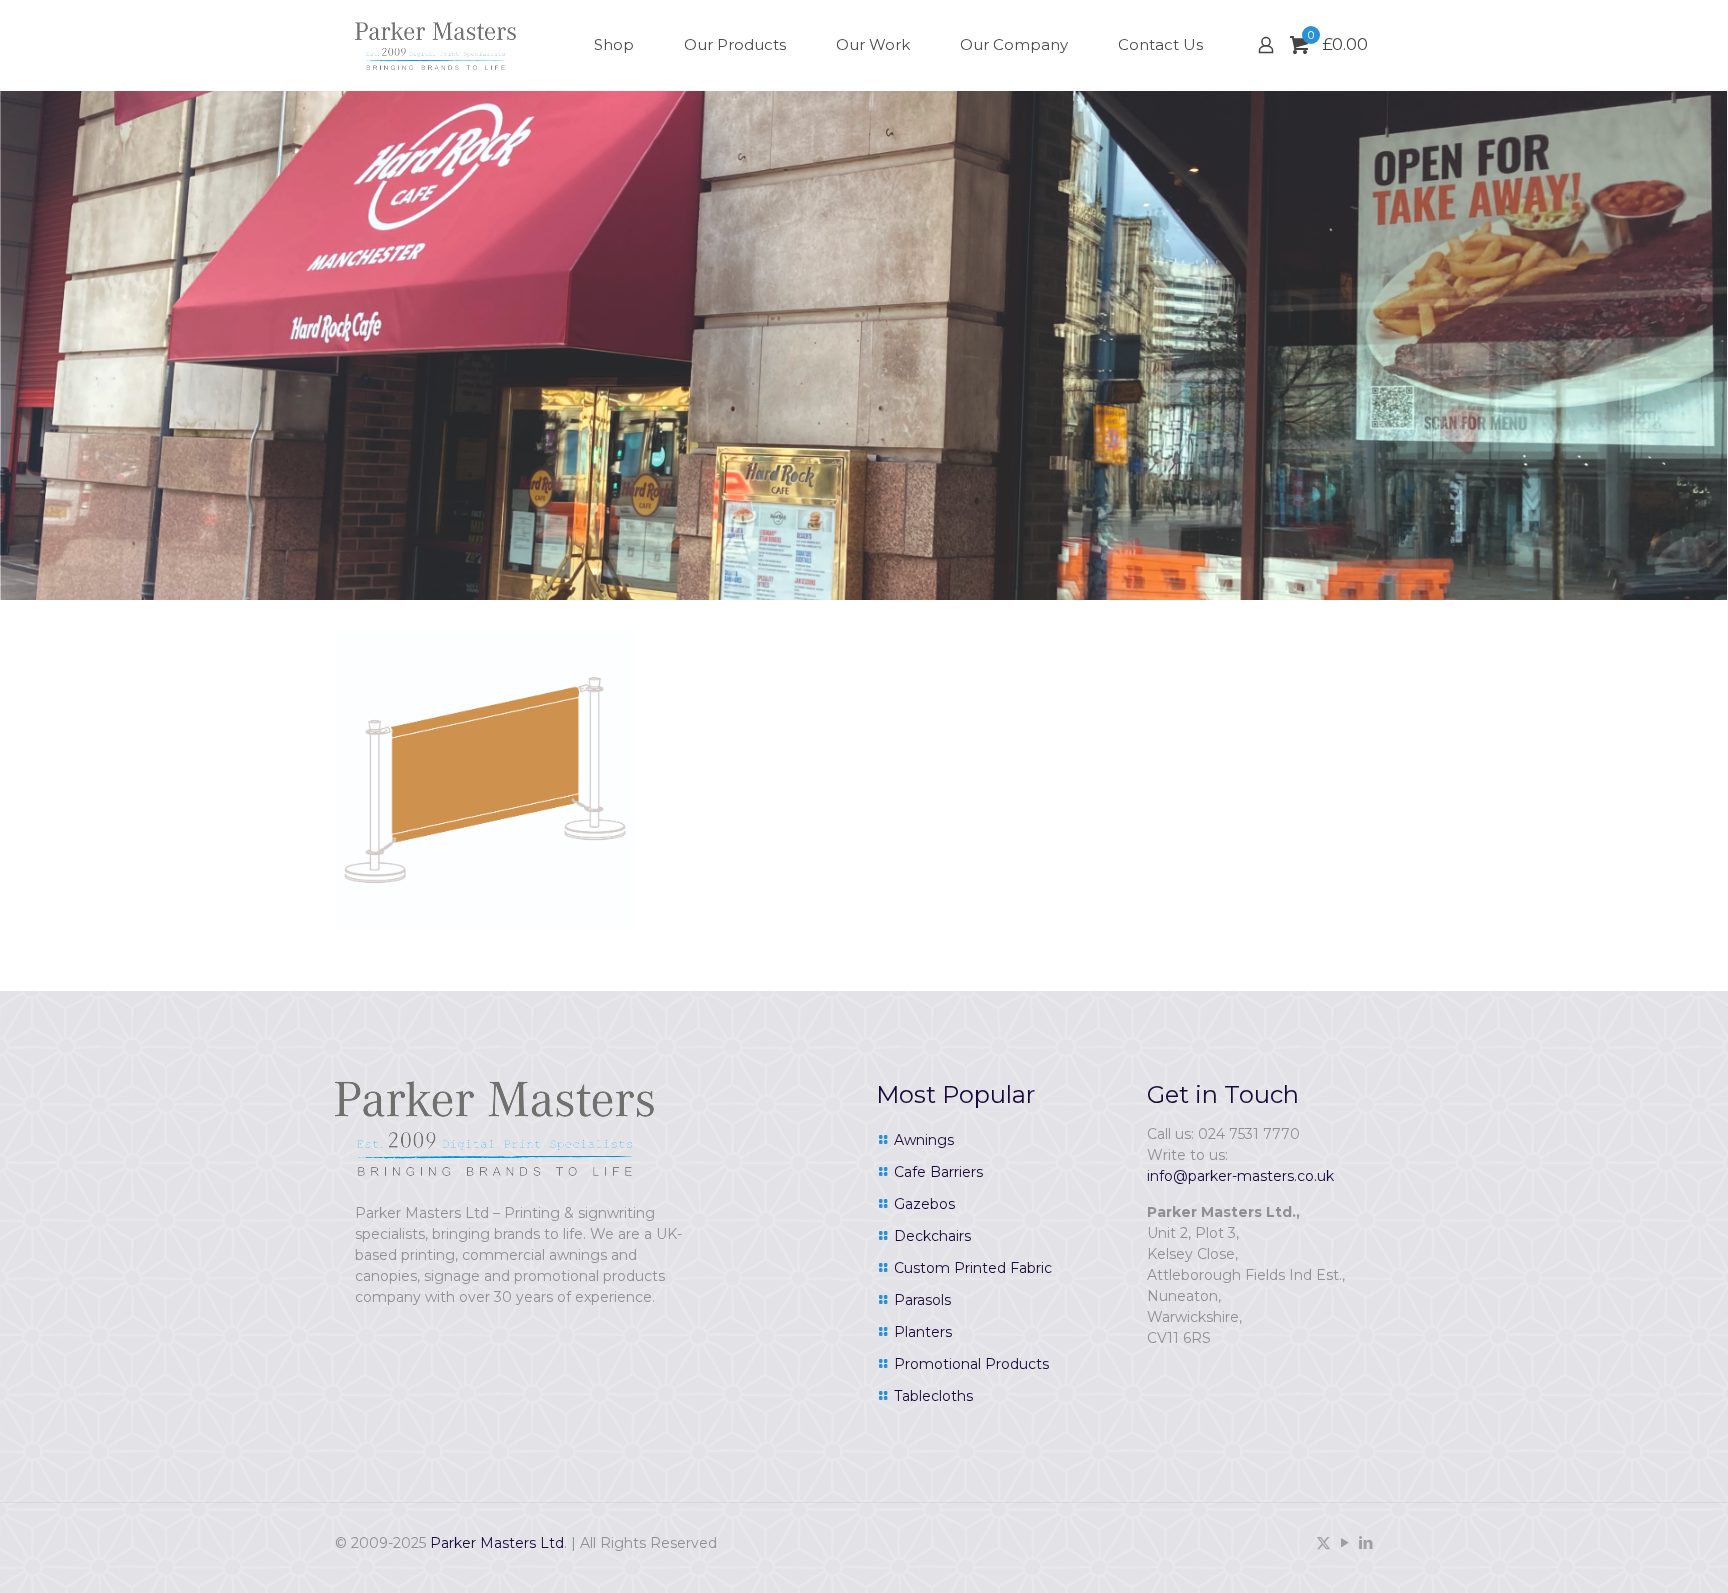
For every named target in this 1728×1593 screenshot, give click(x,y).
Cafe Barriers (938, 1172)
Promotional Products (971, 1364)
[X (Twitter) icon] (1323, 1542)
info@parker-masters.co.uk (1240, 1176)
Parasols (922, 1300)
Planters (923, 1332)
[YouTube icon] (1344, 1542)
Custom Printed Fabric (973, 1268)
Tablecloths (933, 1396)
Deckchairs (932, 1236)
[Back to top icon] (1632, 1552)
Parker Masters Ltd (497, 1543)
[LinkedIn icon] (1365, 1542)
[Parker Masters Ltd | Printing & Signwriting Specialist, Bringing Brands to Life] (435, 45)
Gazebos (924, 1204)
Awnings (924, 1140)
